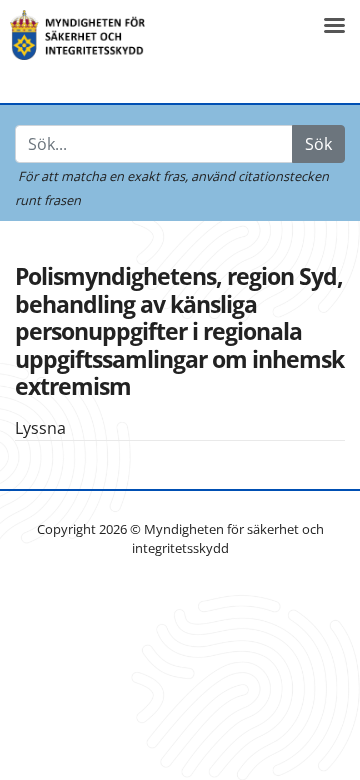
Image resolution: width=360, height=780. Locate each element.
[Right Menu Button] (334, 25)
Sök (318, 144)
